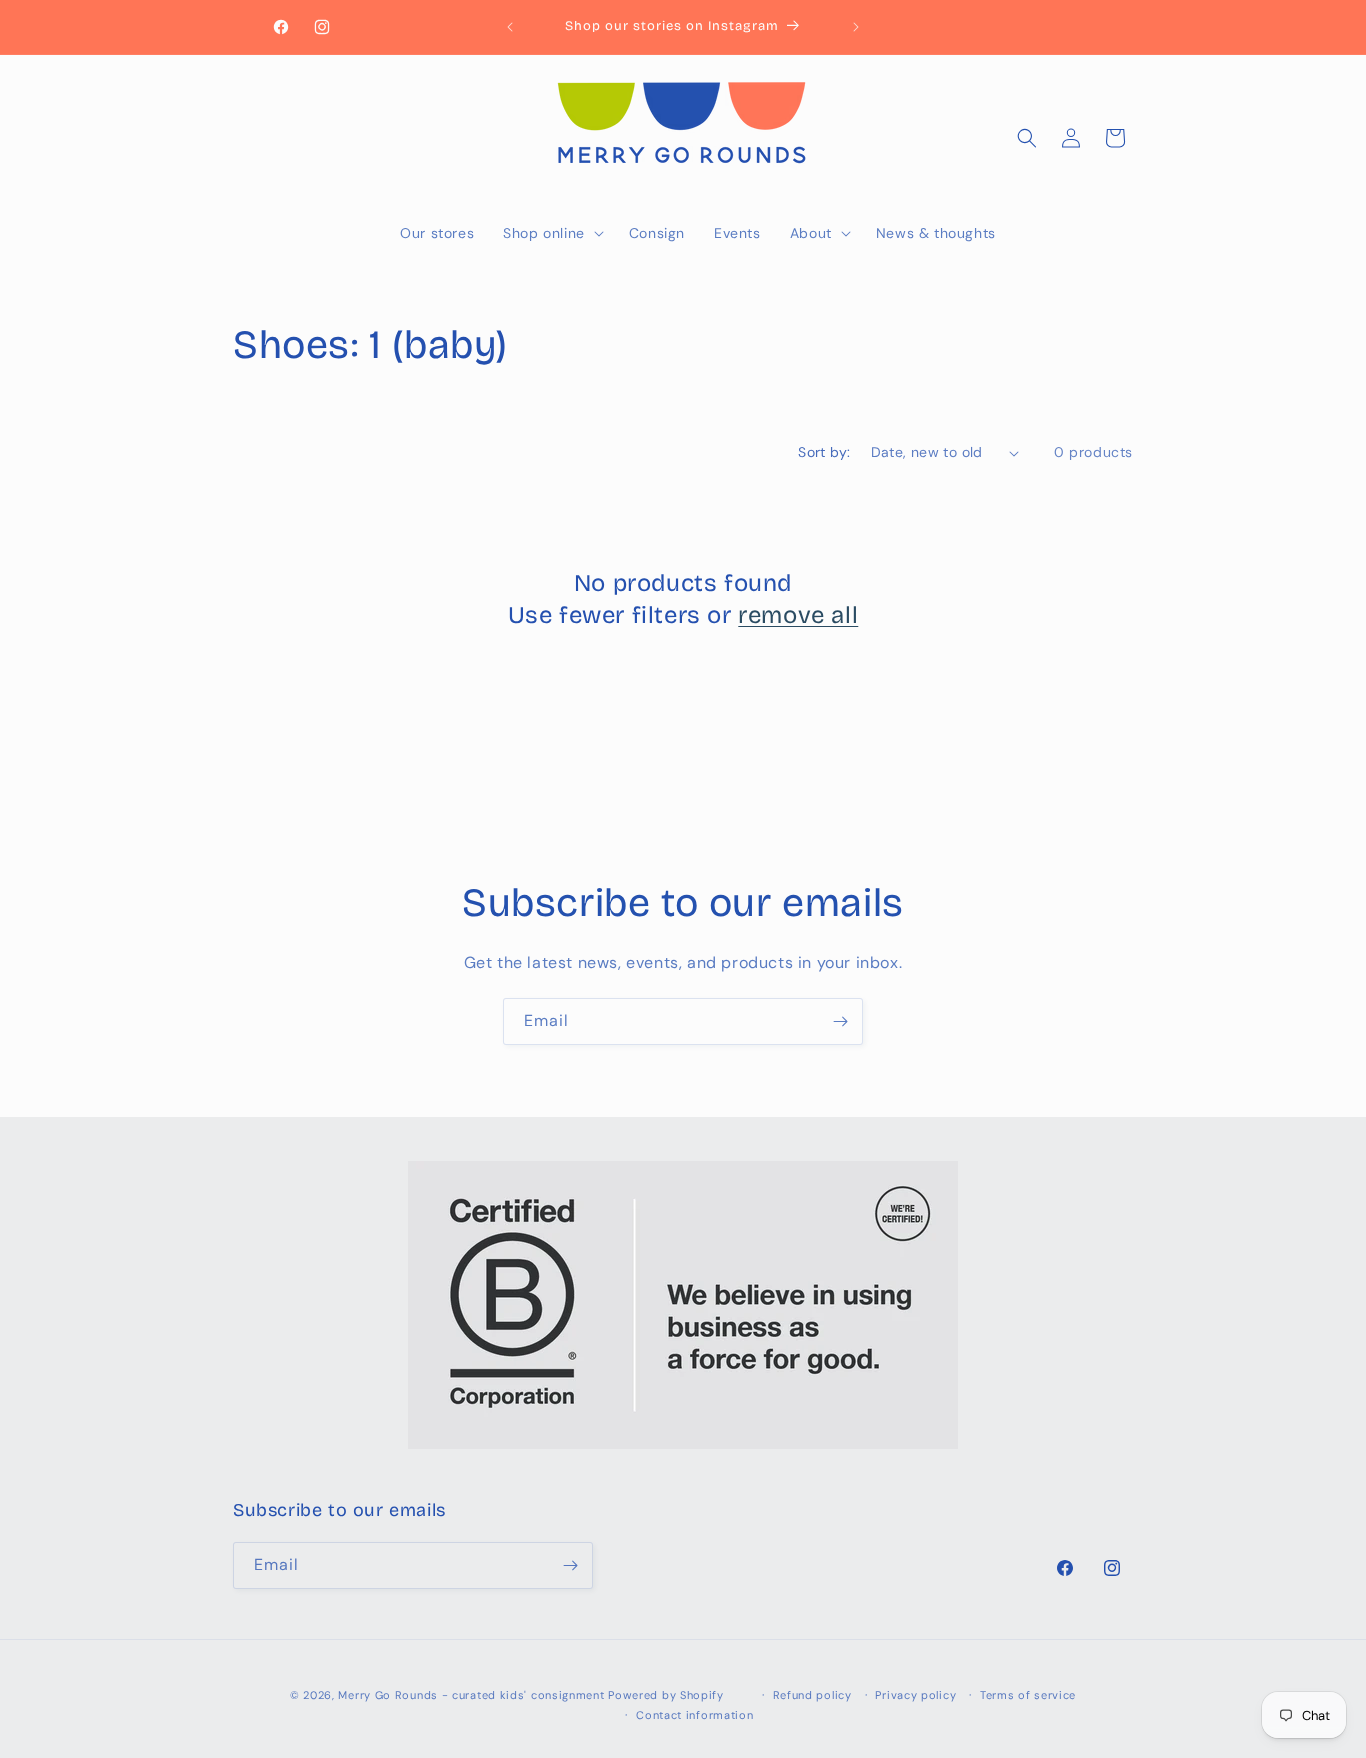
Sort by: (824, 452)
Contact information (694, 1715)
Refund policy (812, 1695)
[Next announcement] (856, 27)
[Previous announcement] (510, 27)
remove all (798, 615)
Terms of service (1028, 1695)
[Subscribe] (840, 1021)
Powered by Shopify (666, 1695)
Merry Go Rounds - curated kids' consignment (471, 1695)
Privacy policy (915, 1695)
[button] (551, 233)
